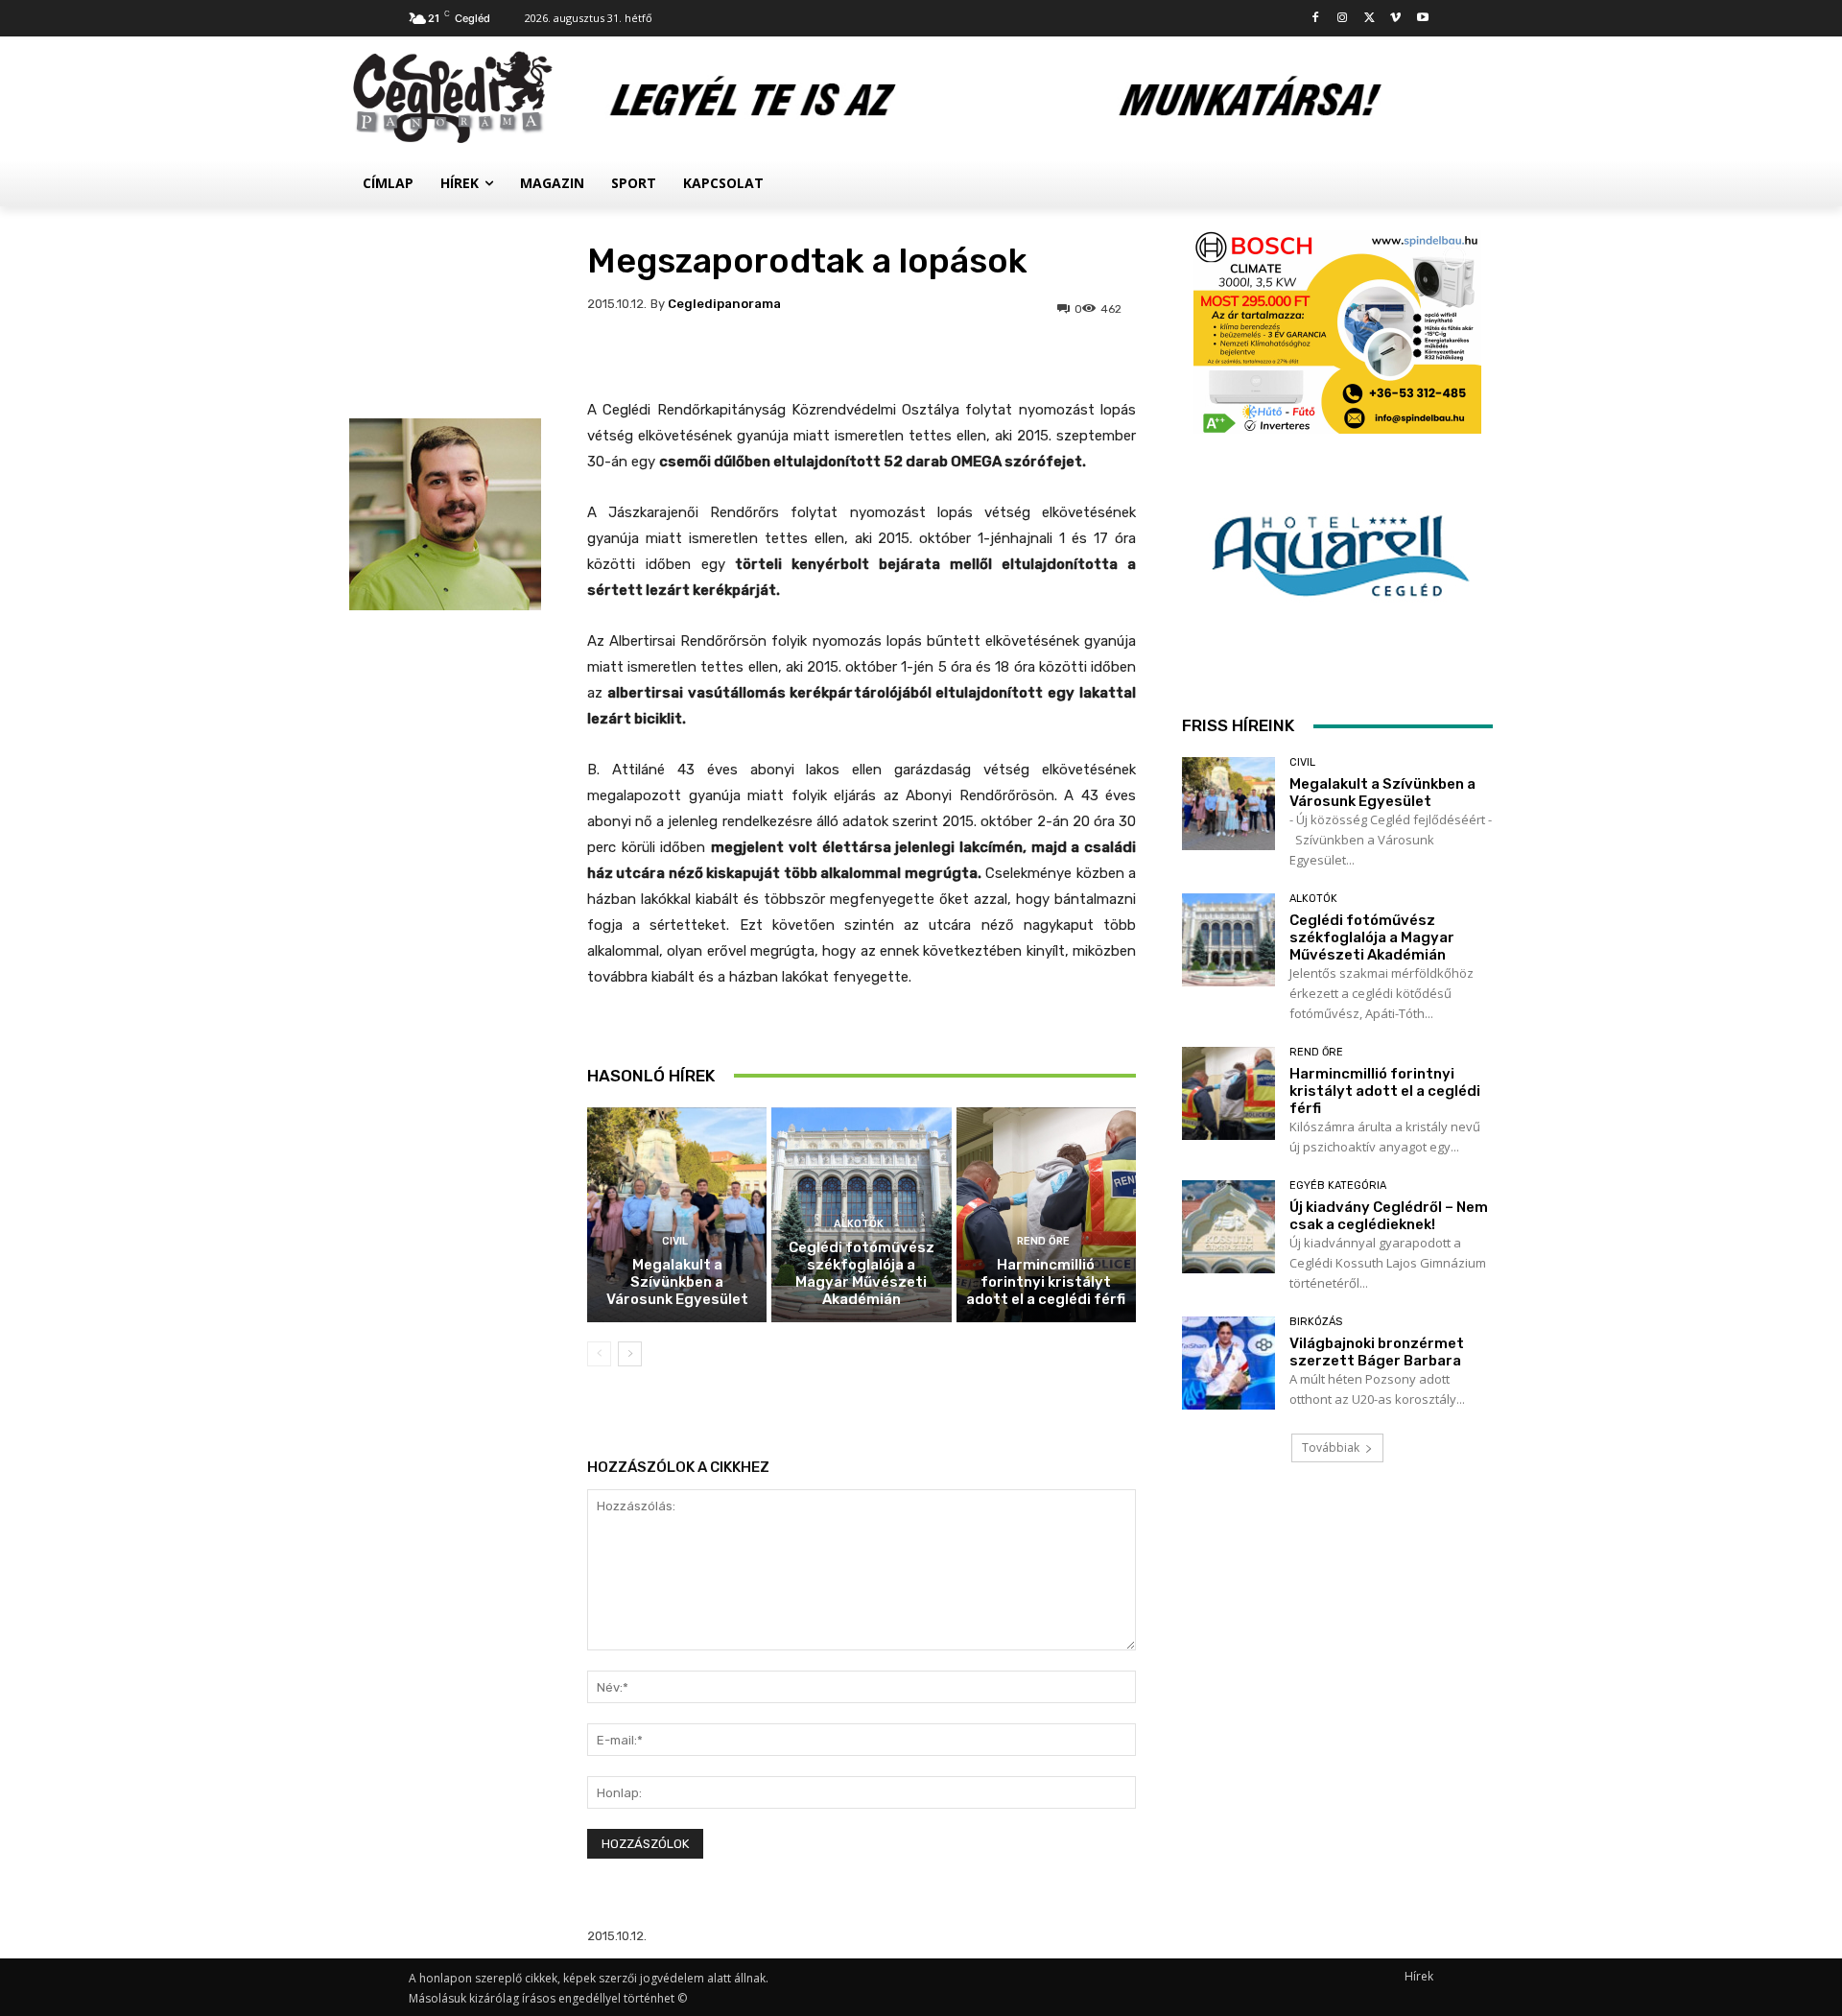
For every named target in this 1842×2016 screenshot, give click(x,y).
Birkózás (1316, 1322)
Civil (675, 1241)
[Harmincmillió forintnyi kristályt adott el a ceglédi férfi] (1046, 1215)
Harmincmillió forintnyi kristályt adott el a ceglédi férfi (1046, 1282)
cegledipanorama (724, 304)
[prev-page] (599, 1354)
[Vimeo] (1395, 19)
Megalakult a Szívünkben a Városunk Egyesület (677, 1282)
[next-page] (630, 1354)
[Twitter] (1370, 19)
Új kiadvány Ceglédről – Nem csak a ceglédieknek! (1389, 1216)
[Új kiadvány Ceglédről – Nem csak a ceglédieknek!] (1228, 1227)
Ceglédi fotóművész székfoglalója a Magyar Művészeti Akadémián (862, 1273)
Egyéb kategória (1338, 1186)
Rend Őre (1043, 1241)
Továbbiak (1331, 1447)
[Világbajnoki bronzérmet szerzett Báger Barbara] (1228, 1363)
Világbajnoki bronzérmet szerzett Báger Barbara (1377, 1352)
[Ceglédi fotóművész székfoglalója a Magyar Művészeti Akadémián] (1228, 940)
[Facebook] (1316, 19)
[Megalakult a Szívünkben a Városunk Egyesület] (677, 1215)
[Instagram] (1343, 19)
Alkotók (859, 1224)
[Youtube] (1422, 19)
